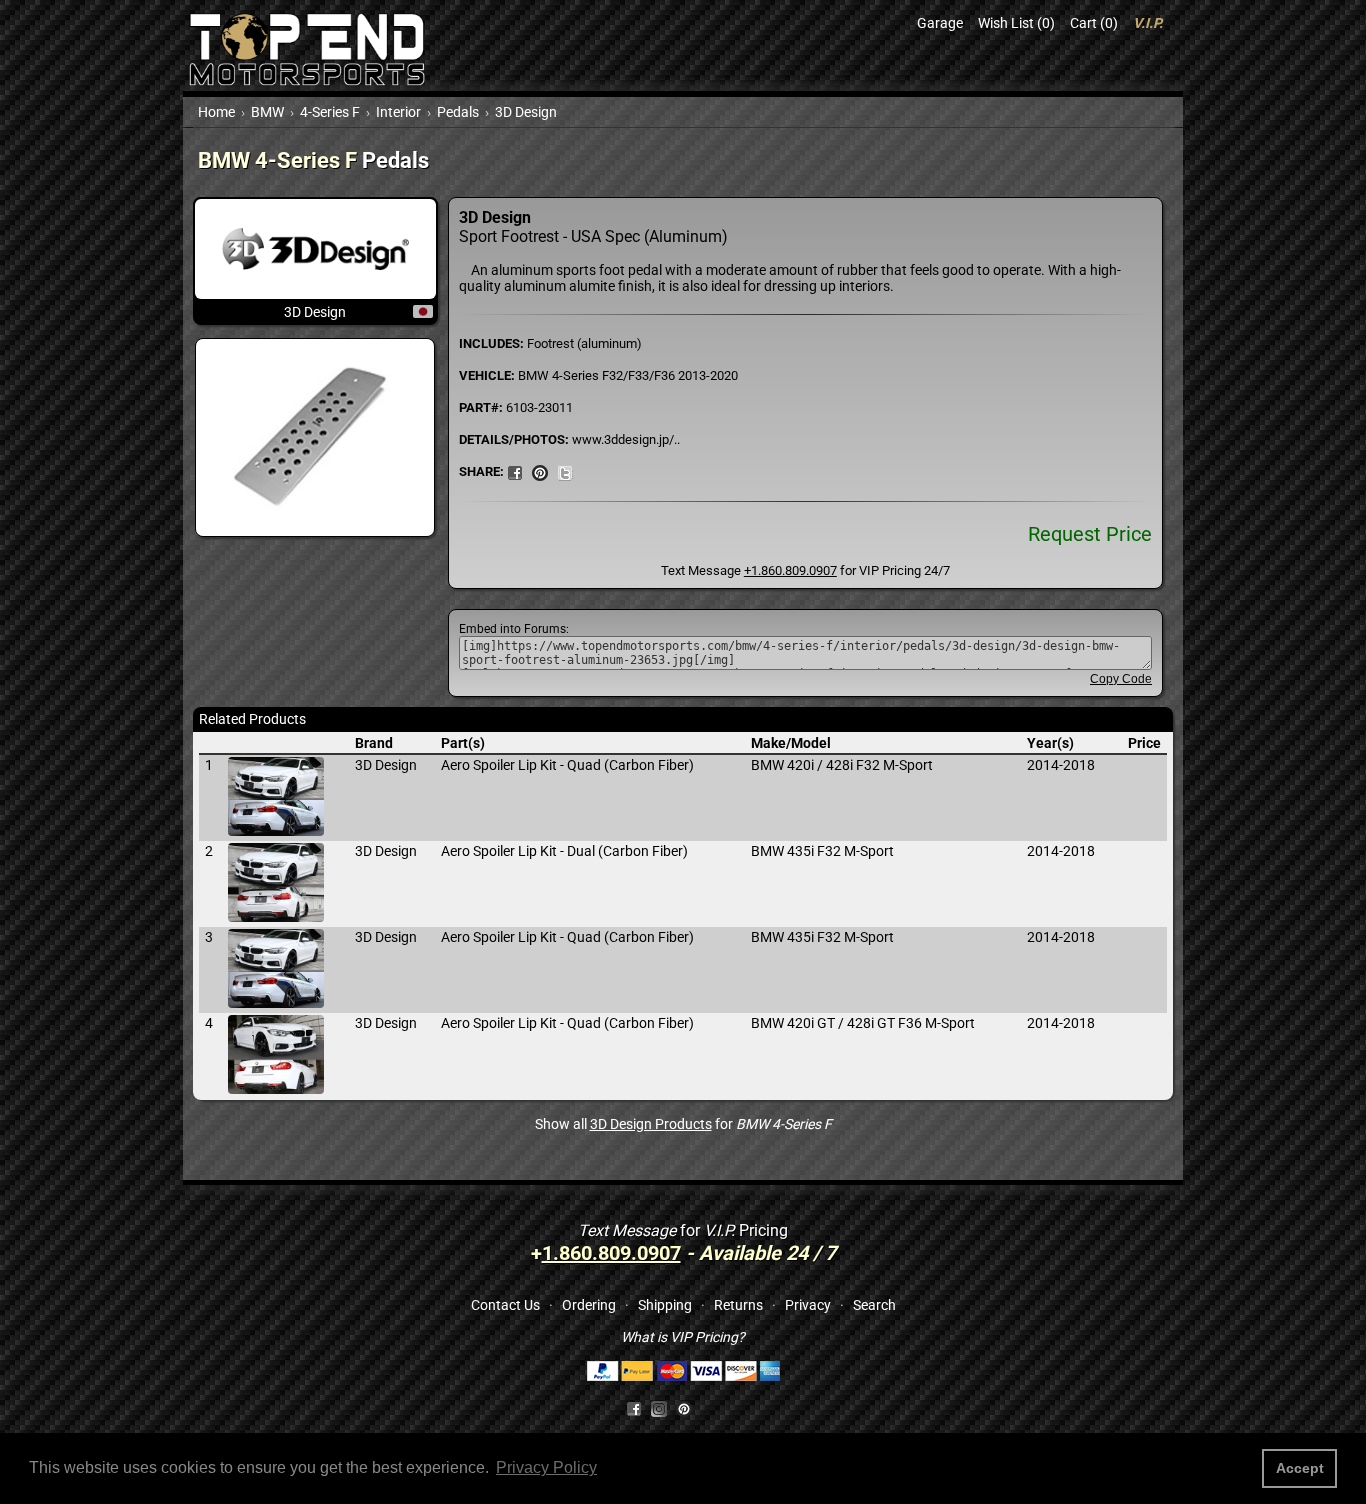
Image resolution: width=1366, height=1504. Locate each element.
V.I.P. (1148, 23)
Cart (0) (1094, 23)
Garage (940, 23)
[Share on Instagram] (663, 1408)
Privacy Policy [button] (546, 1467)
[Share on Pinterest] (540, 471)
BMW (267, 112)
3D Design (526, 112)
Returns (738, 1305)
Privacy (808, 1305)
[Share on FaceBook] (515, 471)
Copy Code (1121, 679)
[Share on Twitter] (565, 471)
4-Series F (330, 112)
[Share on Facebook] (634, 1408)
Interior (398, 112)
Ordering (589, 1305)
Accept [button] (1300, 1468)
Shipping (665, 1305)
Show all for (683, 1124)
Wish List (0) (1016, 23)
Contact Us (505, 1305)
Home (216, 112)
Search (874, 1305)
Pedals (458, 112)
